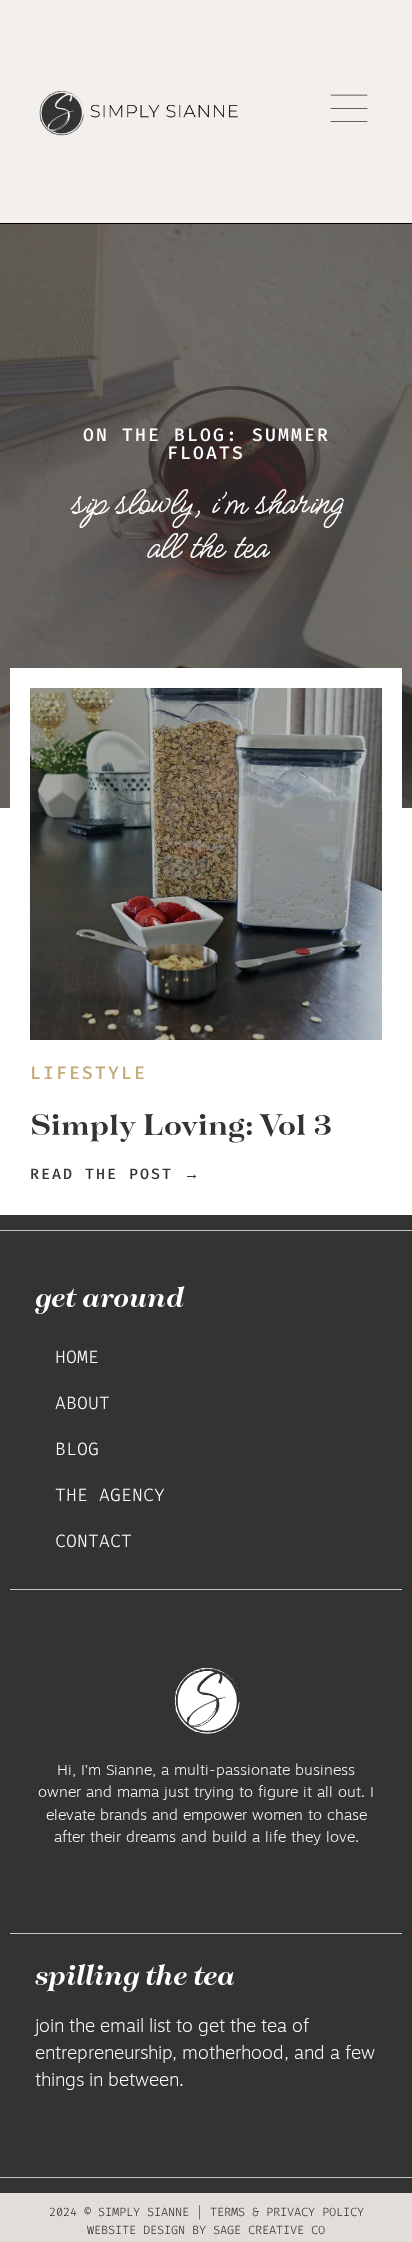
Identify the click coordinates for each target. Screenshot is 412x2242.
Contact (93, 1541)
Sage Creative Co (269, 2230)
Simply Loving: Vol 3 (181, 1124)
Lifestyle (88, 1073)
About (82, 1403)
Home (77, 1357)
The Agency (110, 1495)
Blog (77, 1449)
